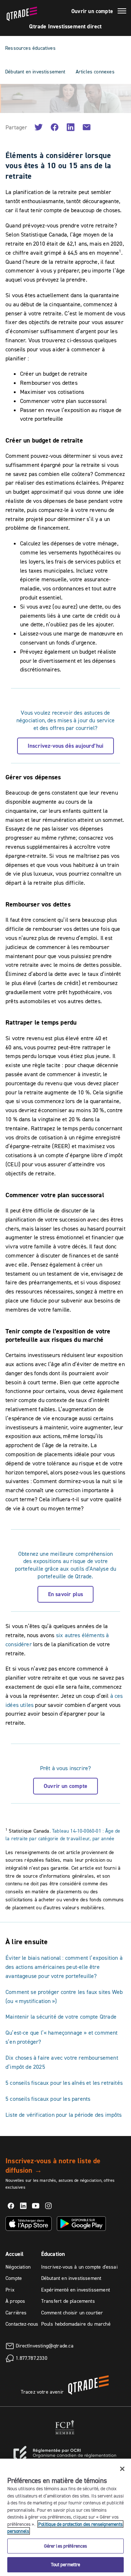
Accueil (15, 2254)
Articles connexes (95, 72)
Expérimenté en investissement (76, 2290)
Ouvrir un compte (92, 11)
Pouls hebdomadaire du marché (76, 2324)
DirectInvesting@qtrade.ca (45, 2346)
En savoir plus (66, 1594)
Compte (14, 2278)
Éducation (53, 2254)
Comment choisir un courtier (72, 2313)
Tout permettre (66, 2564)
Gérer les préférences (66, 2546)
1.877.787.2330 (31, 2358)
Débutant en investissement (35, 72)
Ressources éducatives (30, 48)
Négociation (18, 2267)
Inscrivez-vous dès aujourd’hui (65, 746)
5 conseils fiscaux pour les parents (48, 2099)
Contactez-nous (22, 2324)
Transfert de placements (68, 2301)
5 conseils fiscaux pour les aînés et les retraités (64, 2083)
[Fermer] (122, 2469)
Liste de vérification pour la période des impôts (64, 2115)
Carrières (16, 2313)
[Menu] (122, 12)
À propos (15, 2301)
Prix (10, 2290)
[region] (65, 2517)
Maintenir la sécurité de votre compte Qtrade (61, 2016)
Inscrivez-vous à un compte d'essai (79, 2267)
